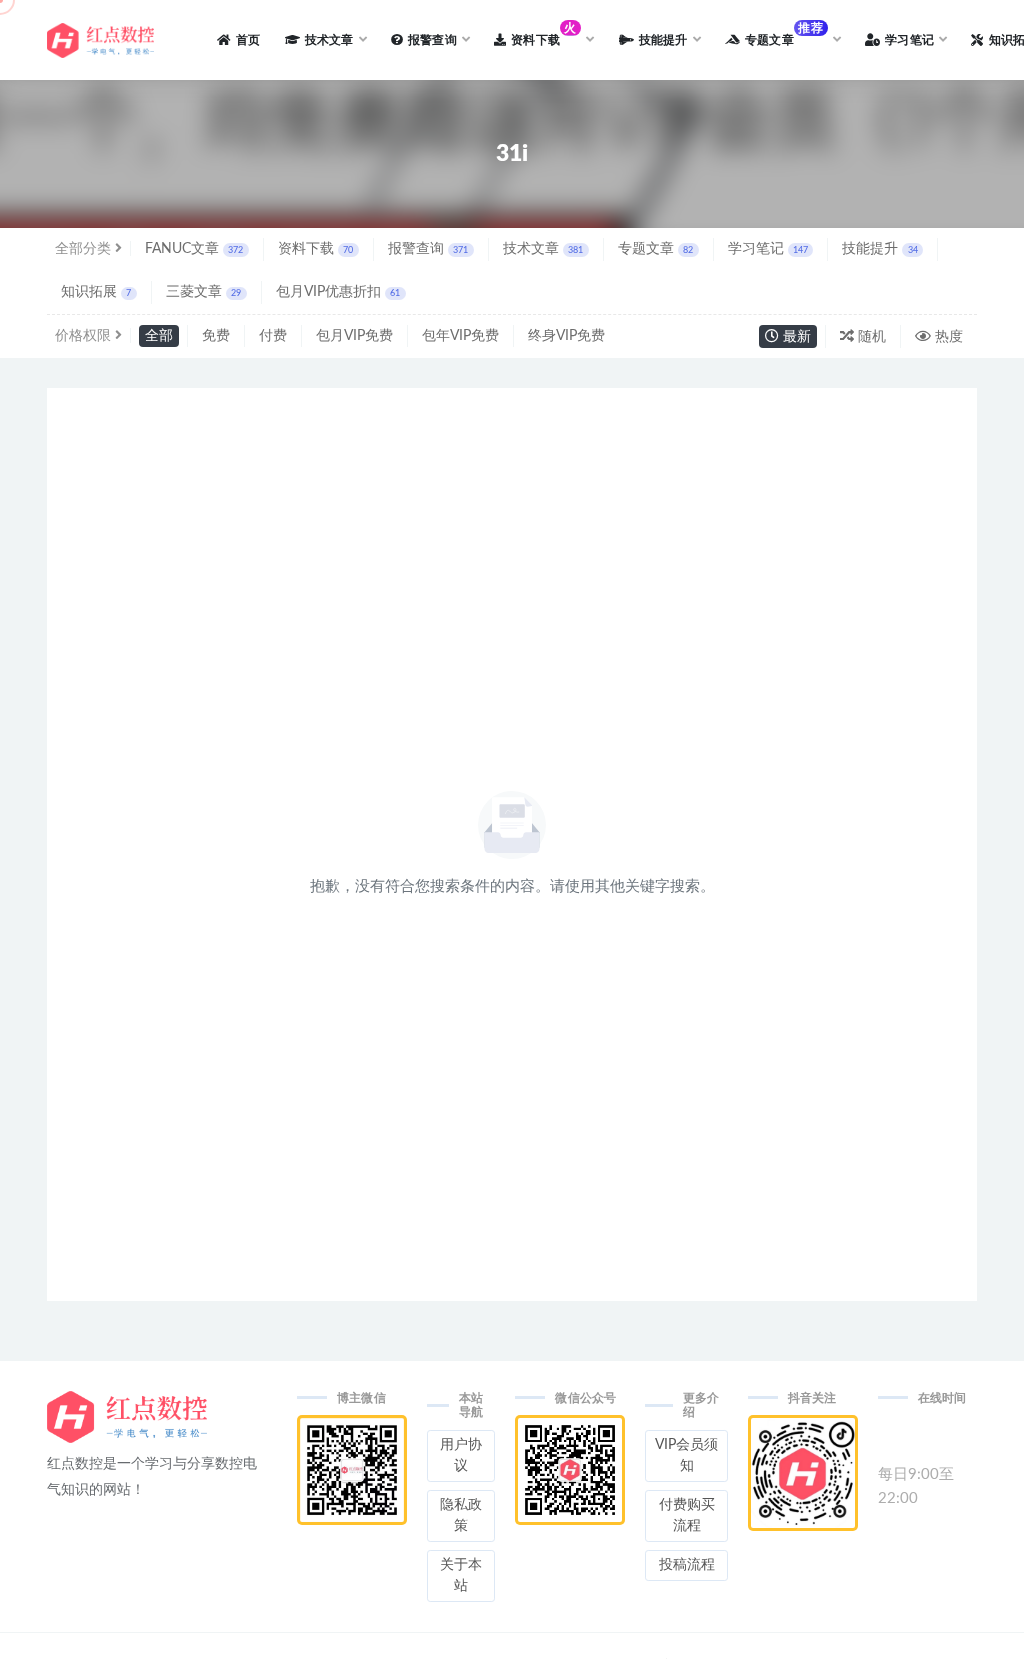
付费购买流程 (687, 1515)
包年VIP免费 (460, 336)
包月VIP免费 (354, 336)
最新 (795, 337)
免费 (216, 336)
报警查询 (428, 249)
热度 (947, 337)
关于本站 (461, 1575)
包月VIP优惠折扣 (338, 292)
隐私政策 (461, 1515)
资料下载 (315, 249)
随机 (870, 337)
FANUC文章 (194, 249)
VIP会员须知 (686, 1455)
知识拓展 (96, 292)
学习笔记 (768, 249)
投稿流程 (687, 1565)
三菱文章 (203, 292)
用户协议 (461, 1455)
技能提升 (879, 249)
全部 (159, 336)
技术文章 (543, 249)
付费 (273, 336)
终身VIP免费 (566, 336)
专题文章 (655, 249)
